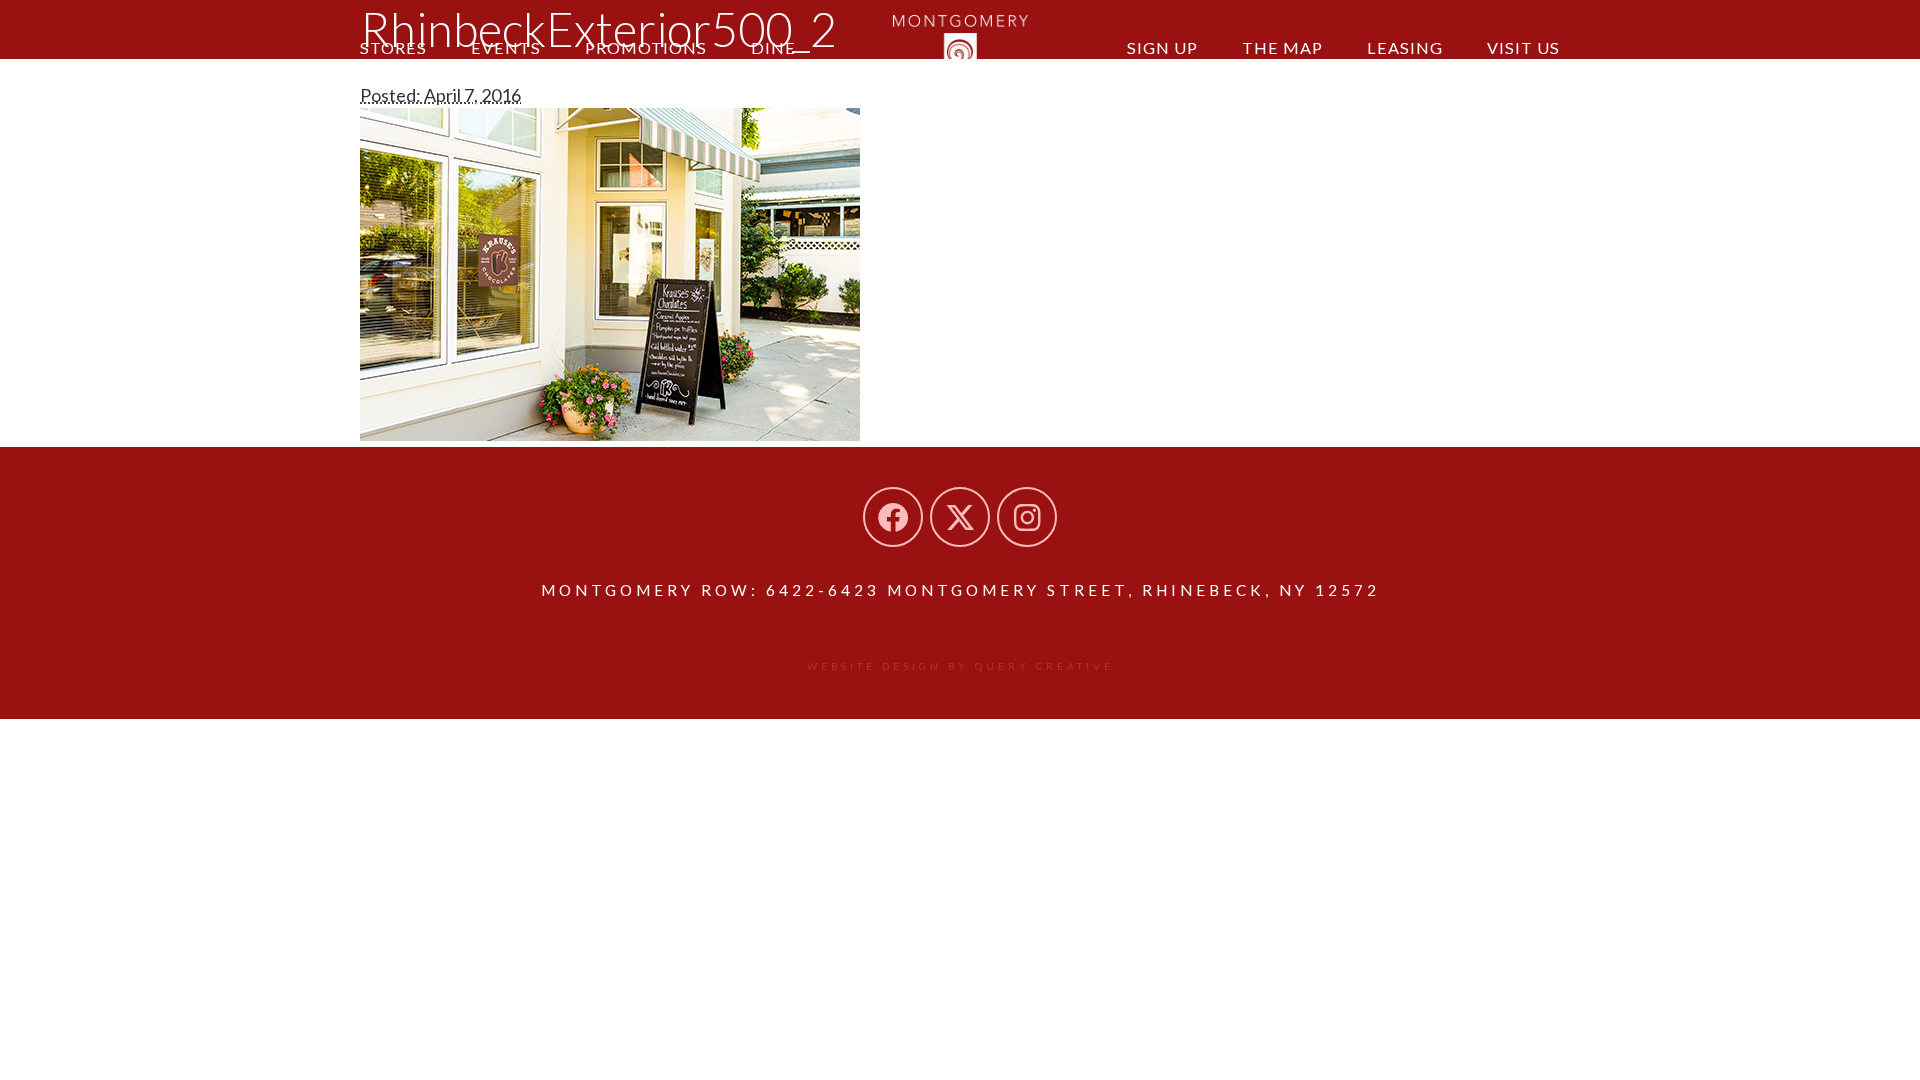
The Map (1282, 47)
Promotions (646, 47)
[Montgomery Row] (960, 45)
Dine (773, 47)
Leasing (1405, 47)
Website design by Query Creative (960, 666)
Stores (393, 47)
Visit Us (1523, 47)
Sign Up (1162, 47)
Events (506, 47)
